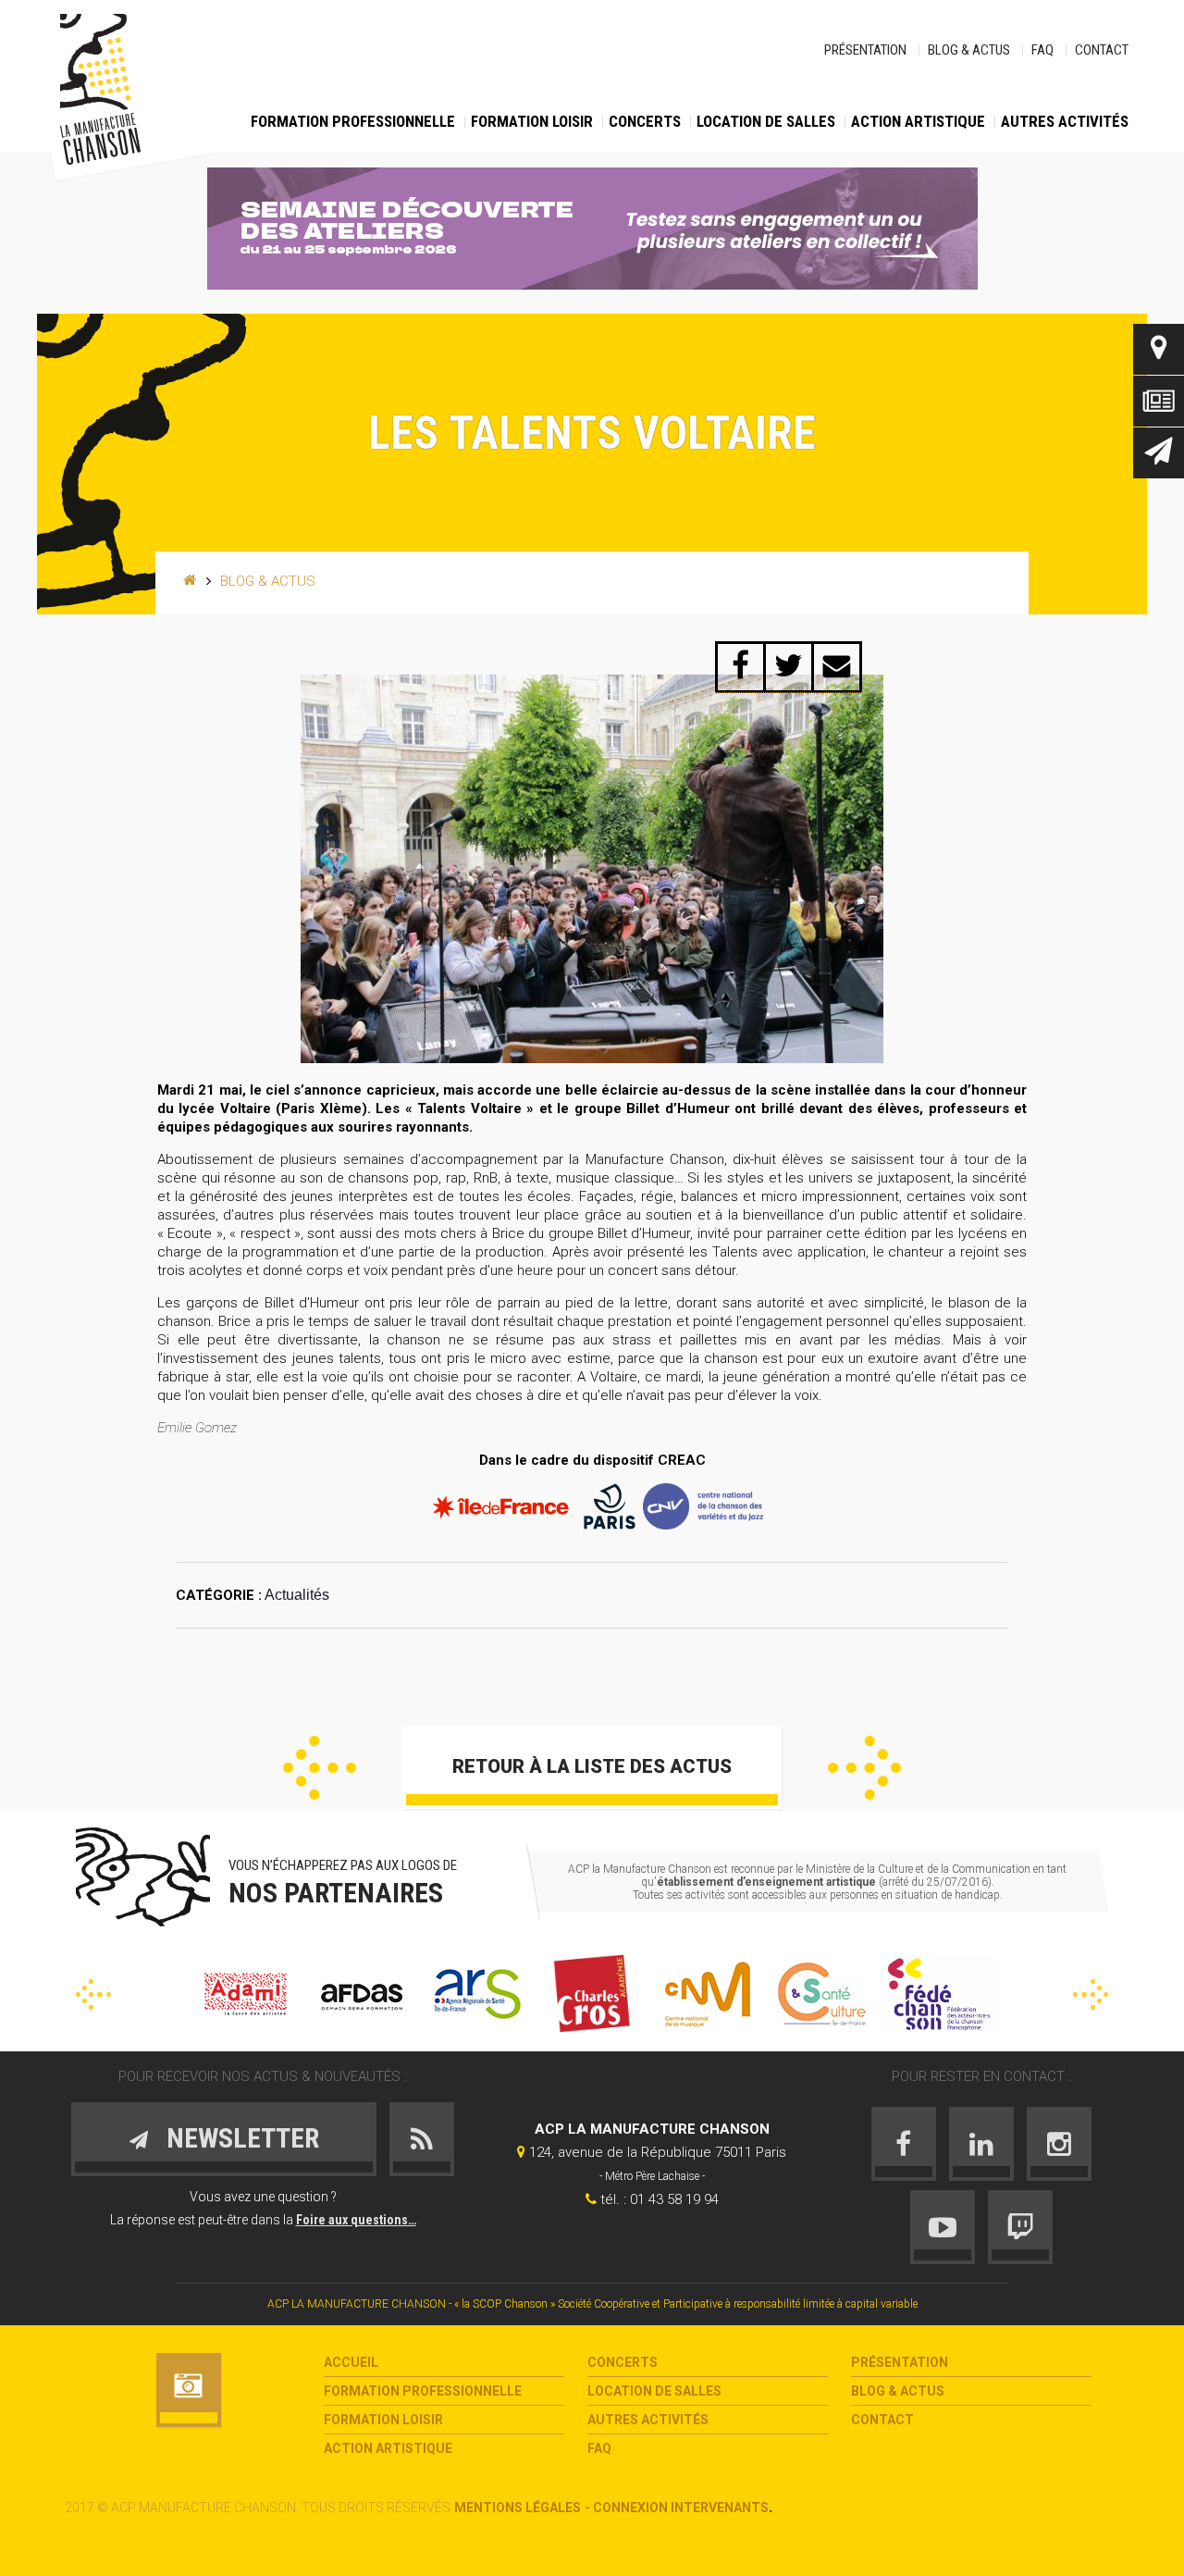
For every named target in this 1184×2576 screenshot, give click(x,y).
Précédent (320, 1768)
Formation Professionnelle (353, 121)
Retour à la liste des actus (592, 1766)
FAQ (1042, 50)
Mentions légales (518, 2508)
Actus (1159, 401)
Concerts (645, 121)
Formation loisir (532, 121)
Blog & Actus (969, 50)
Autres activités (1065, 121)
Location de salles (766, 121)
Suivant (864, 1768)
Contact (1102, 50)
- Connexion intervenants (677, 2508)
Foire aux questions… (356, 2220)
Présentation (865, 50)
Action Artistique (918, 121)
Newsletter (1159, 453)
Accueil (351, 2362)
